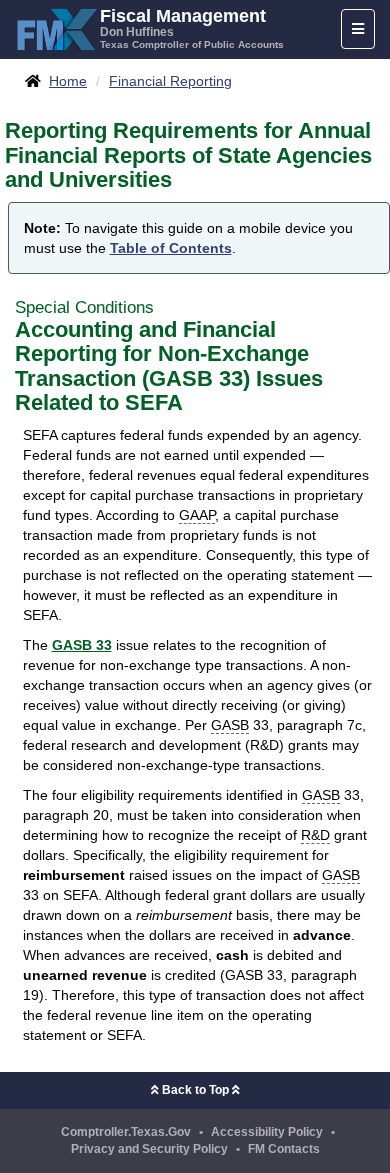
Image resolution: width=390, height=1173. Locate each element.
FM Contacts (284, 1149)
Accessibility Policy (267, 1132)
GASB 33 (82, 645)
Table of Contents (171, 248)
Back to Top (195, 1090)
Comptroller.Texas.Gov (126, 1132)
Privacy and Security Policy (149, 1149)
